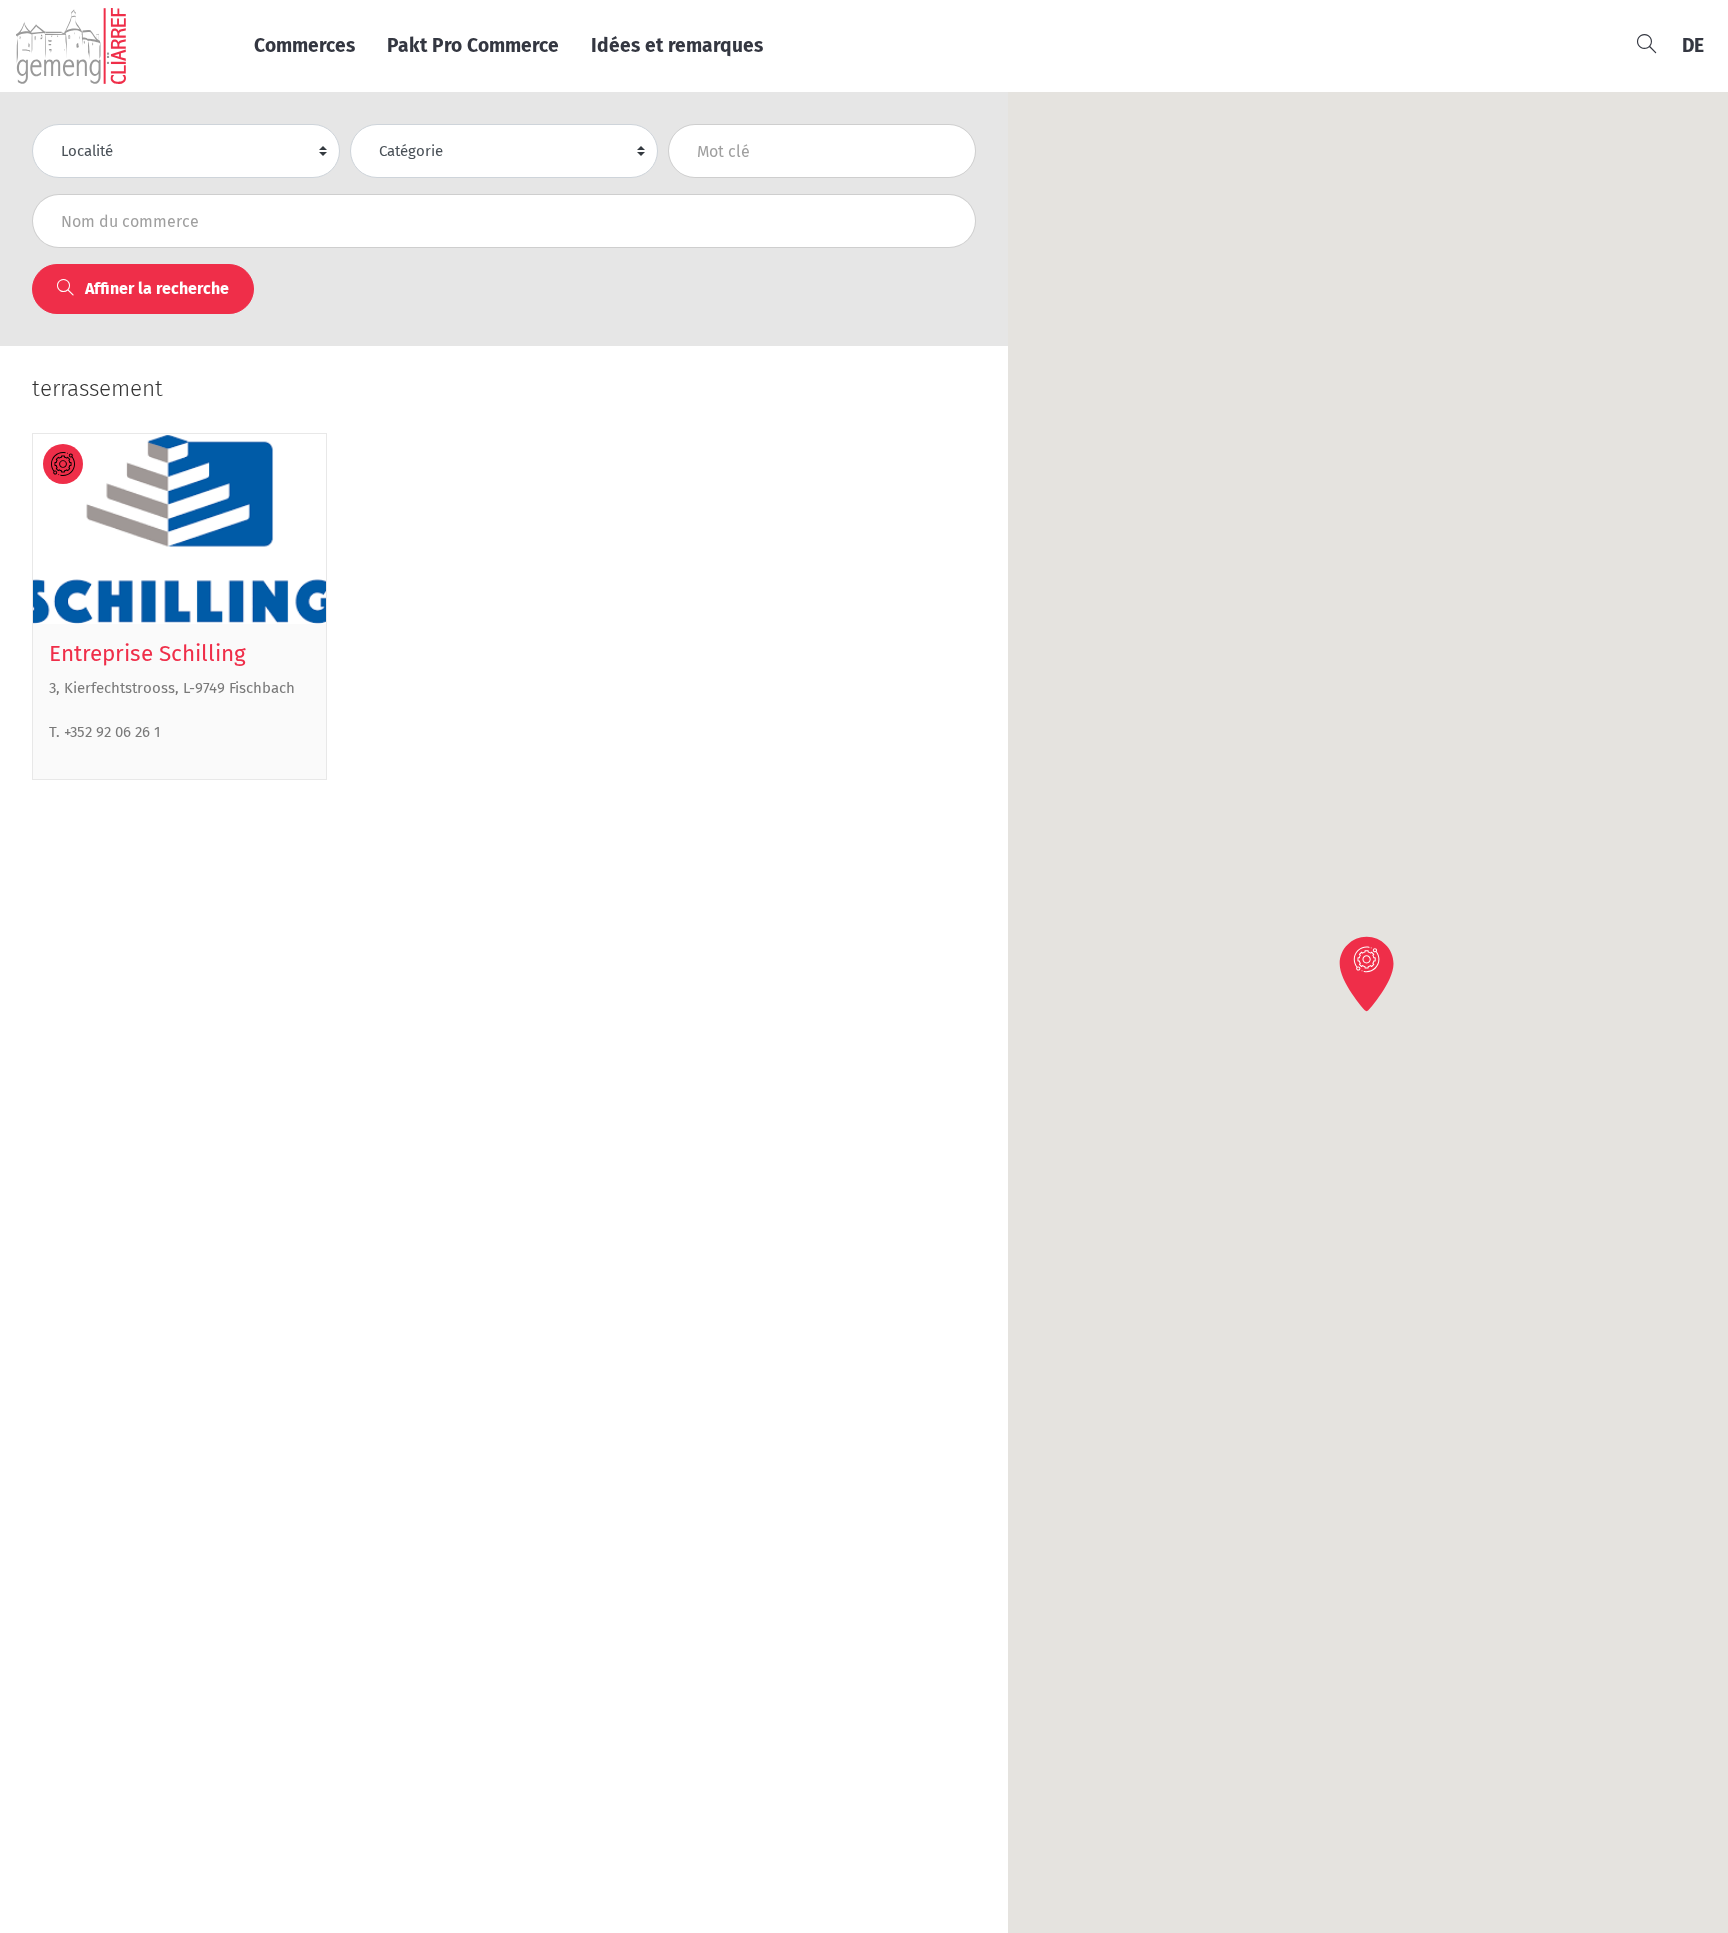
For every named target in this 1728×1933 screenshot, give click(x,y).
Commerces (304, 45)
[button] (1368, 973)
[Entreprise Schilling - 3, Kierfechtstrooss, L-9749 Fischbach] (179, 529)
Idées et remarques (677, 45)
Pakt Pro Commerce (473, 45)
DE (1693, 45)
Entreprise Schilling (147, 653)
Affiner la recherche (155, 288)
